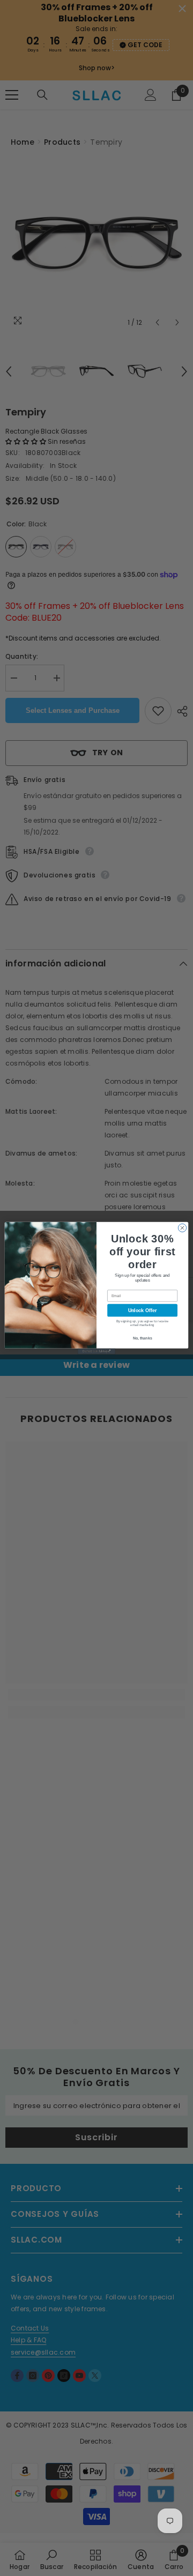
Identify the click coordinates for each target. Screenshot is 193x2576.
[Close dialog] (182, 1228)
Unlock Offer (142, 1311)
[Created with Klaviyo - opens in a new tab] (96, 1352)
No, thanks (143, 1338)
